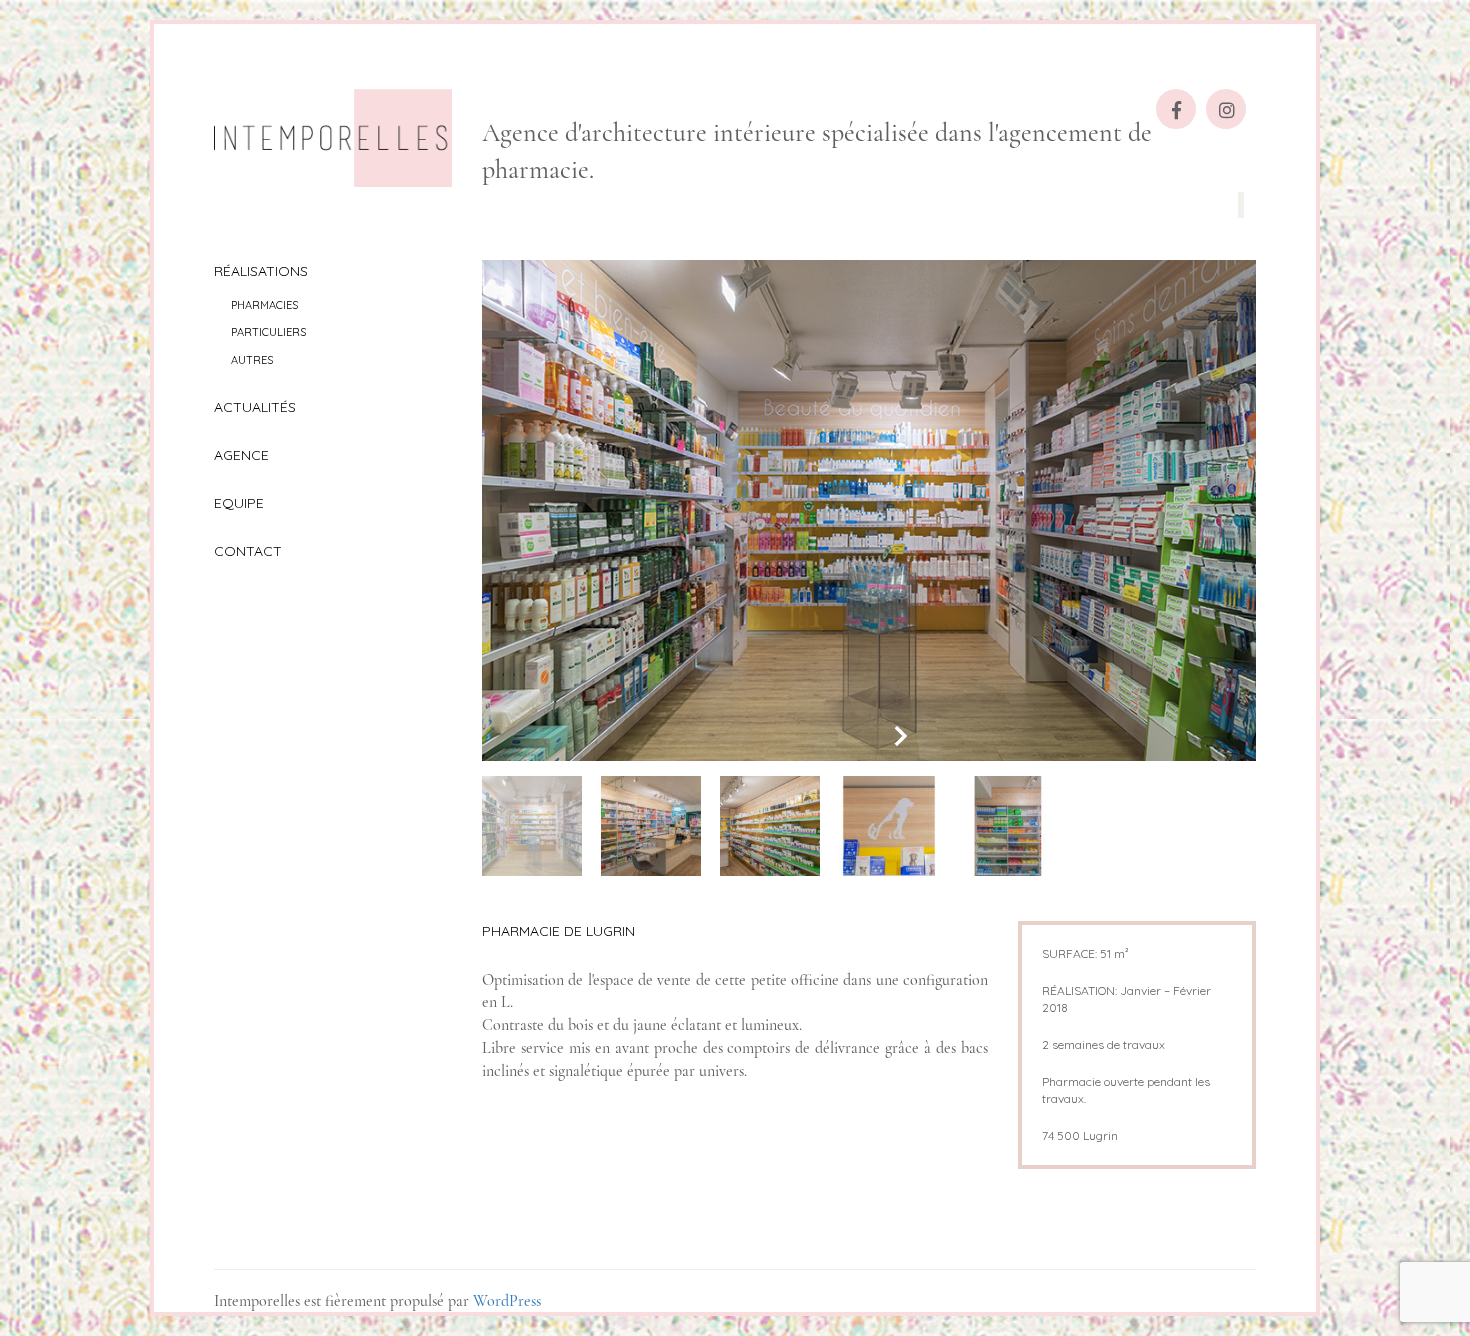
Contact (248, 551)
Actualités (255, 407)
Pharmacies (264, 305)
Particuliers (268, 332)
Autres (252, 360)
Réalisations (261, 271)
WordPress (507, 1301)
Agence (241, 455)
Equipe (239, 503)
